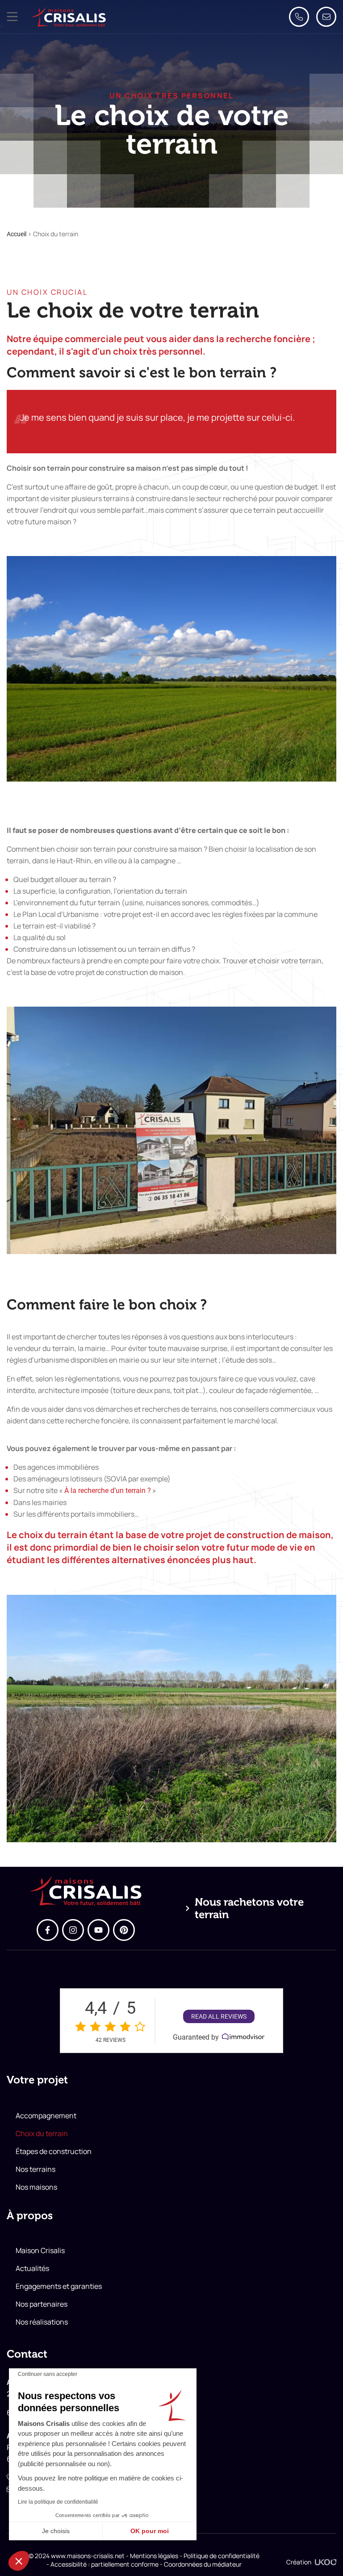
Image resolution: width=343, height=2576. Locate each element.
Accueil (17, 234)
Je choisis (56, 2531)
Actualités (32, 2268)
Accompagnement (46, 2116)
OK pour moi (150, 2531)
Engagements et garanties (59, 2286)
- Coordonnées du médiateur (200, 2564)
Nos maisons (36, 2187)
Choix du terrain (42, 2133)
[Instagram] (73, 1930)
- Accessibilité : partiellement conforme (102, 2564)
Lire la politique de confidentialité (58, 2502)
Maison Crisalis (40, 2250)
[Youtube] (98, 1930)
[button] (12, 17)
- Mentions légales (151, 2556)
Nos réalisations (42, 2322)
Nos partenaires (42, 2304)
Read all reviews (219, 2016)
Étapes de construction (54, 2151)
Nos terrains (36, 2169)
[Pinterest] (124, 1930)
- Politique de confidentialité (219, 2556)
